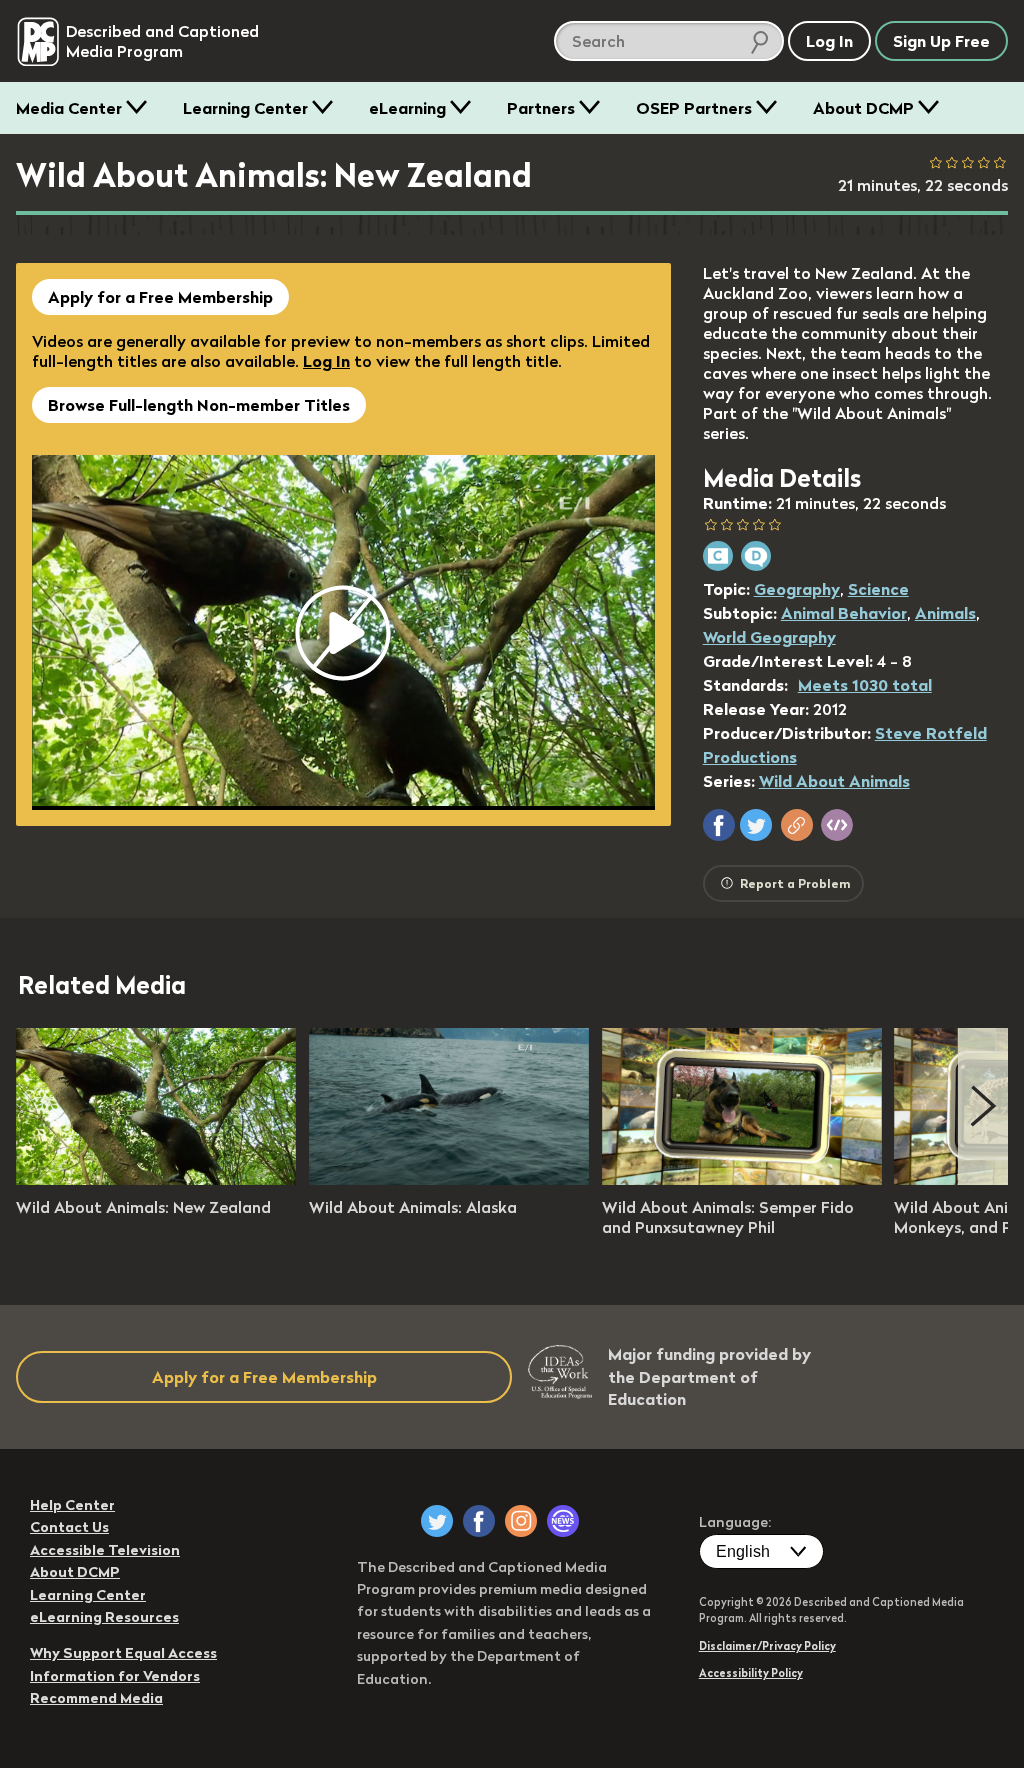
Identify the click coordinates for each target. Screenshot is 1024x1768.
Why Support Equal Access (123, 1653)
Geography (797, 589)
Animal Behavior (844, 613)
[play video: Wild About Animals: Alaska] (449, 1179)
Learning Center (245, 108)
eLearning (407, 108)
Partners (541, 108)
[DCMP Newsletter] (563, 1521)
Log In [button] (829, 41)
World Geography (769, 637)
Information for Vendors (115, 1676)
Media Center (69, 108)
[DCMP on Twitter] (437, 1521)
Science (878, 589)
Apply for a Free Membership (160, 297)
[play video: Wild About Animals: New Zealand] (156, 1179)
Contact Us (69, 1527)
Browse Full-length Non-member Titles (199, 405)
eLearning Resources (104, 1617)
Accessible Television (105, 1550)
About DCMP (863, 108)
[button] (719, 825)
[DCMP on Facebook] (479, 1521)
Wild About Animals (834, 781)
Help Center (72, 1505)
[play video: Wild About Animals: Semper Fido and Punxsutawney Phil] (742, 1179)
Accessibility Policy (751, 1673)
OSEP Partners (694, 108)
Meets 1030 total (865, 685)
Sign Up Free (941, 41)
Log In (326, 361)
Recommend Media (96, 1698)
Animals (945, 613)
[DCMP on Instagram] (521, 1521)
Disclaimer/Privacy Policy (767, 1646)
